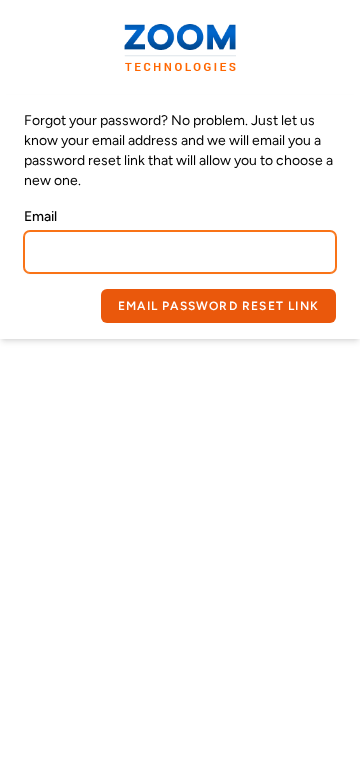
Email (40, 216)
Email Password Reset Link (218, 306)
